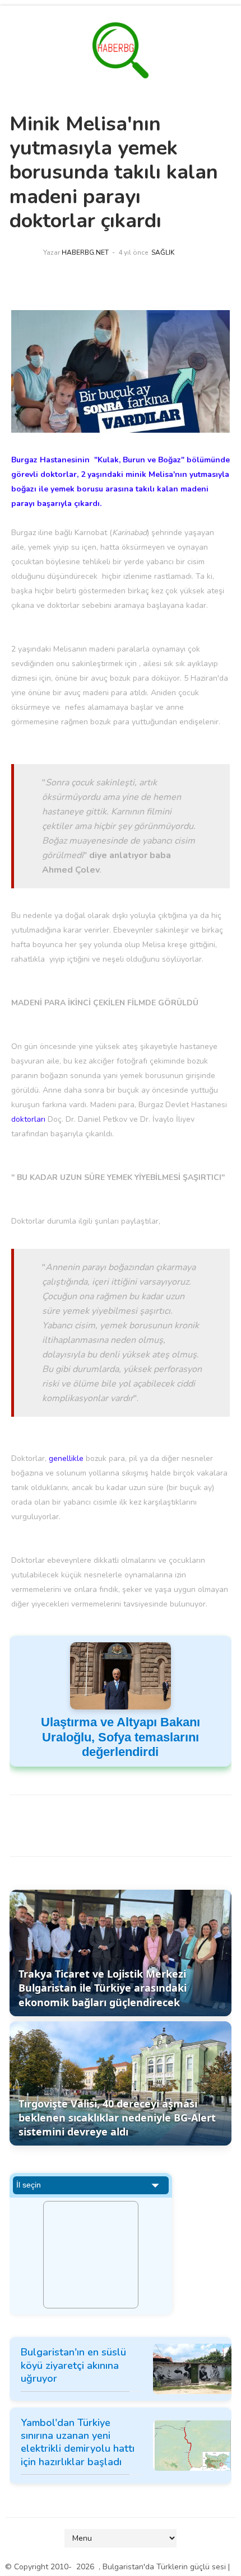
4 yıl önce (133, 252)
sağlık (163, 252)
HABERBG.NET (85, 252)
